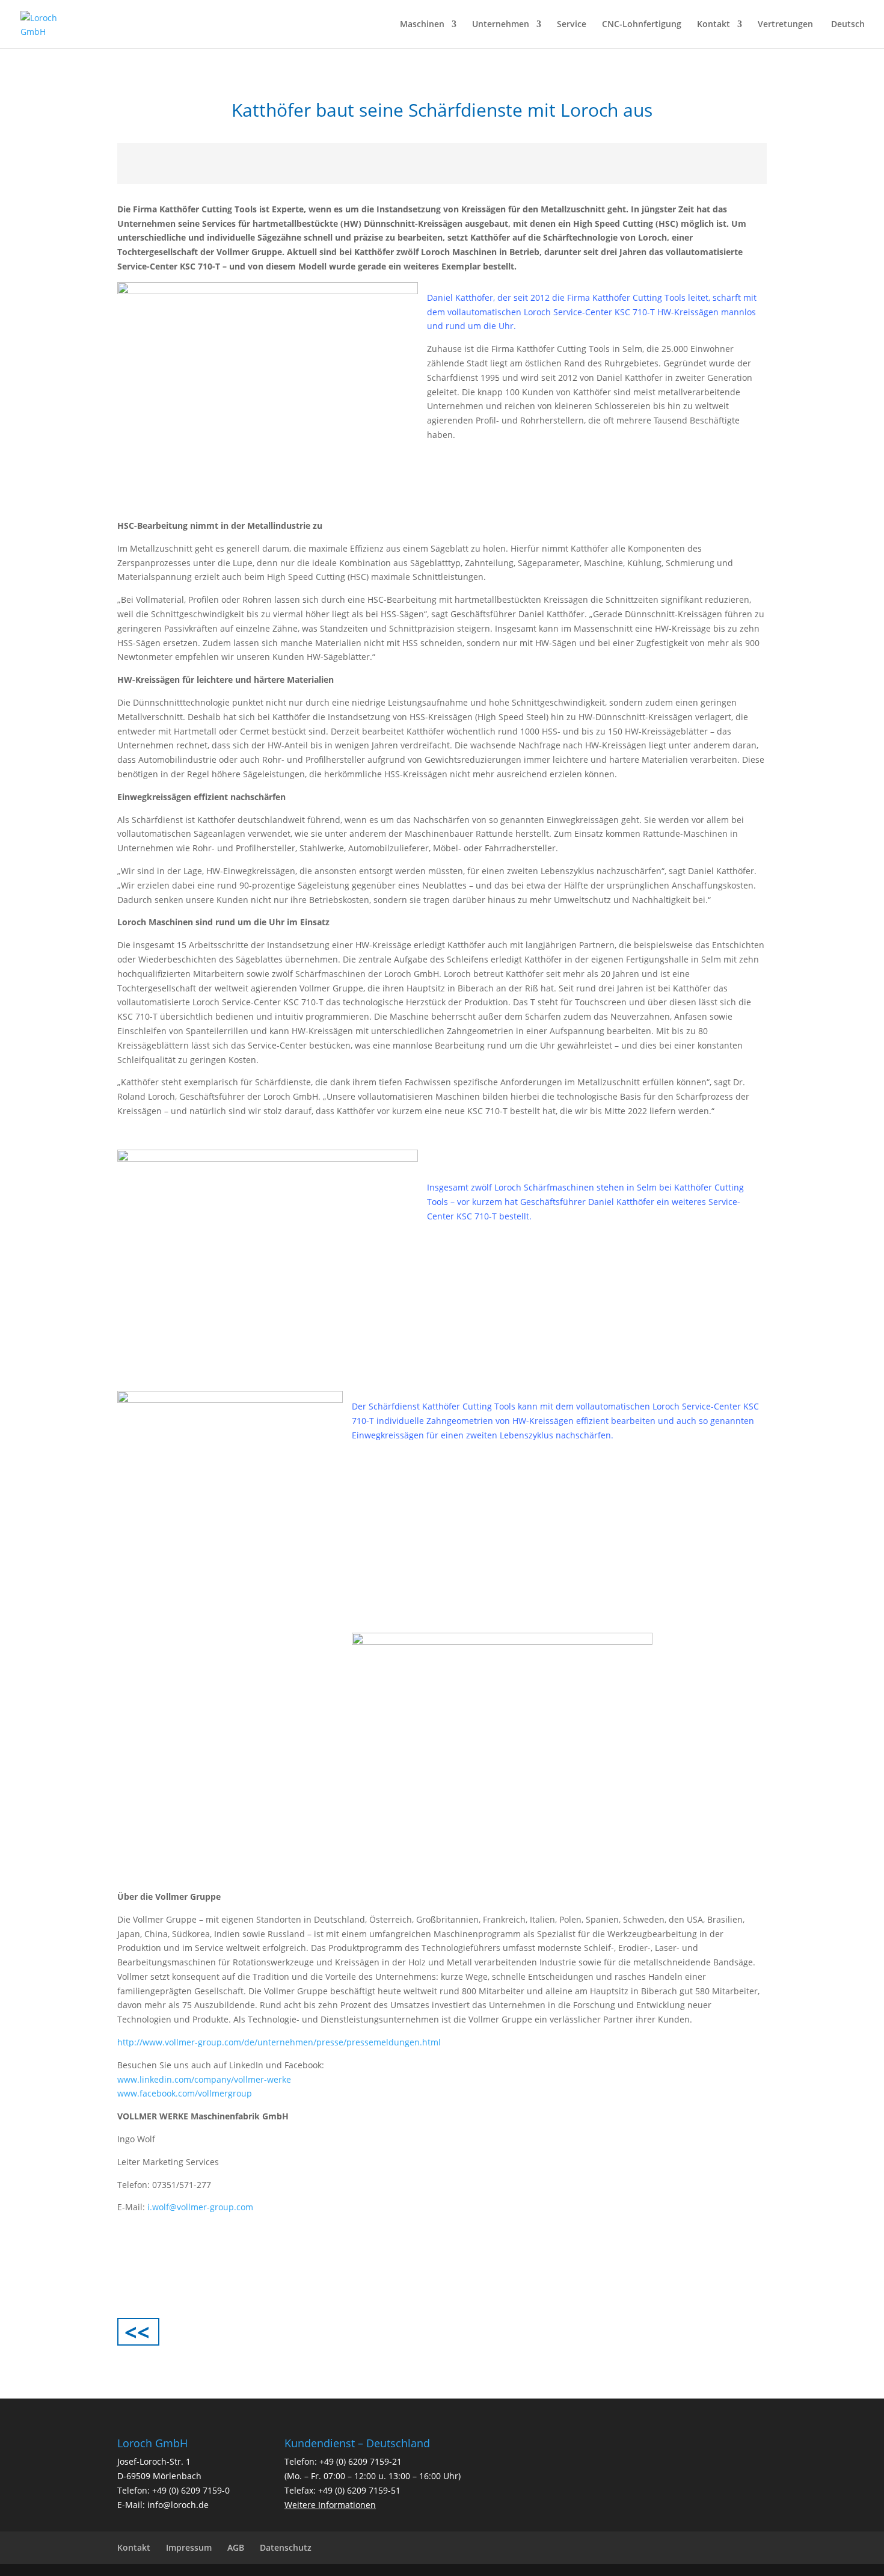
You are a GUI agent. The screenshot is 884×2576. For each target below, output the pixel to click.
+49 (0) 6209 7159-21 (361, 2461)
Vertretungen (785, 25)
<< (137, 2332)
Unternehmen (501, 25)
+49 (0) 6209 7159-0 (191, 2490)
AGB (236, 2547)
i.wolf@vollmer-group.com (200, 2207)
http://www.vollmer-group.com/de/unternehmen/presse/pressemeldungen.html (279, 2042)
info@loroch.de (178, 2505)
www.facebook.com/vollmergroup (185, 2093)
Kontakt (714, 25)
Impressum (189, 2547)
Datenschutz (286, 2547)
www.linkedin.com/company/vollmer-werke (204, 2079)
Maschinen (422, 25)
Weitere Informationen (330, 2505)
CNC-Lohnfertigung (642, 25)
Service (572, 25)
